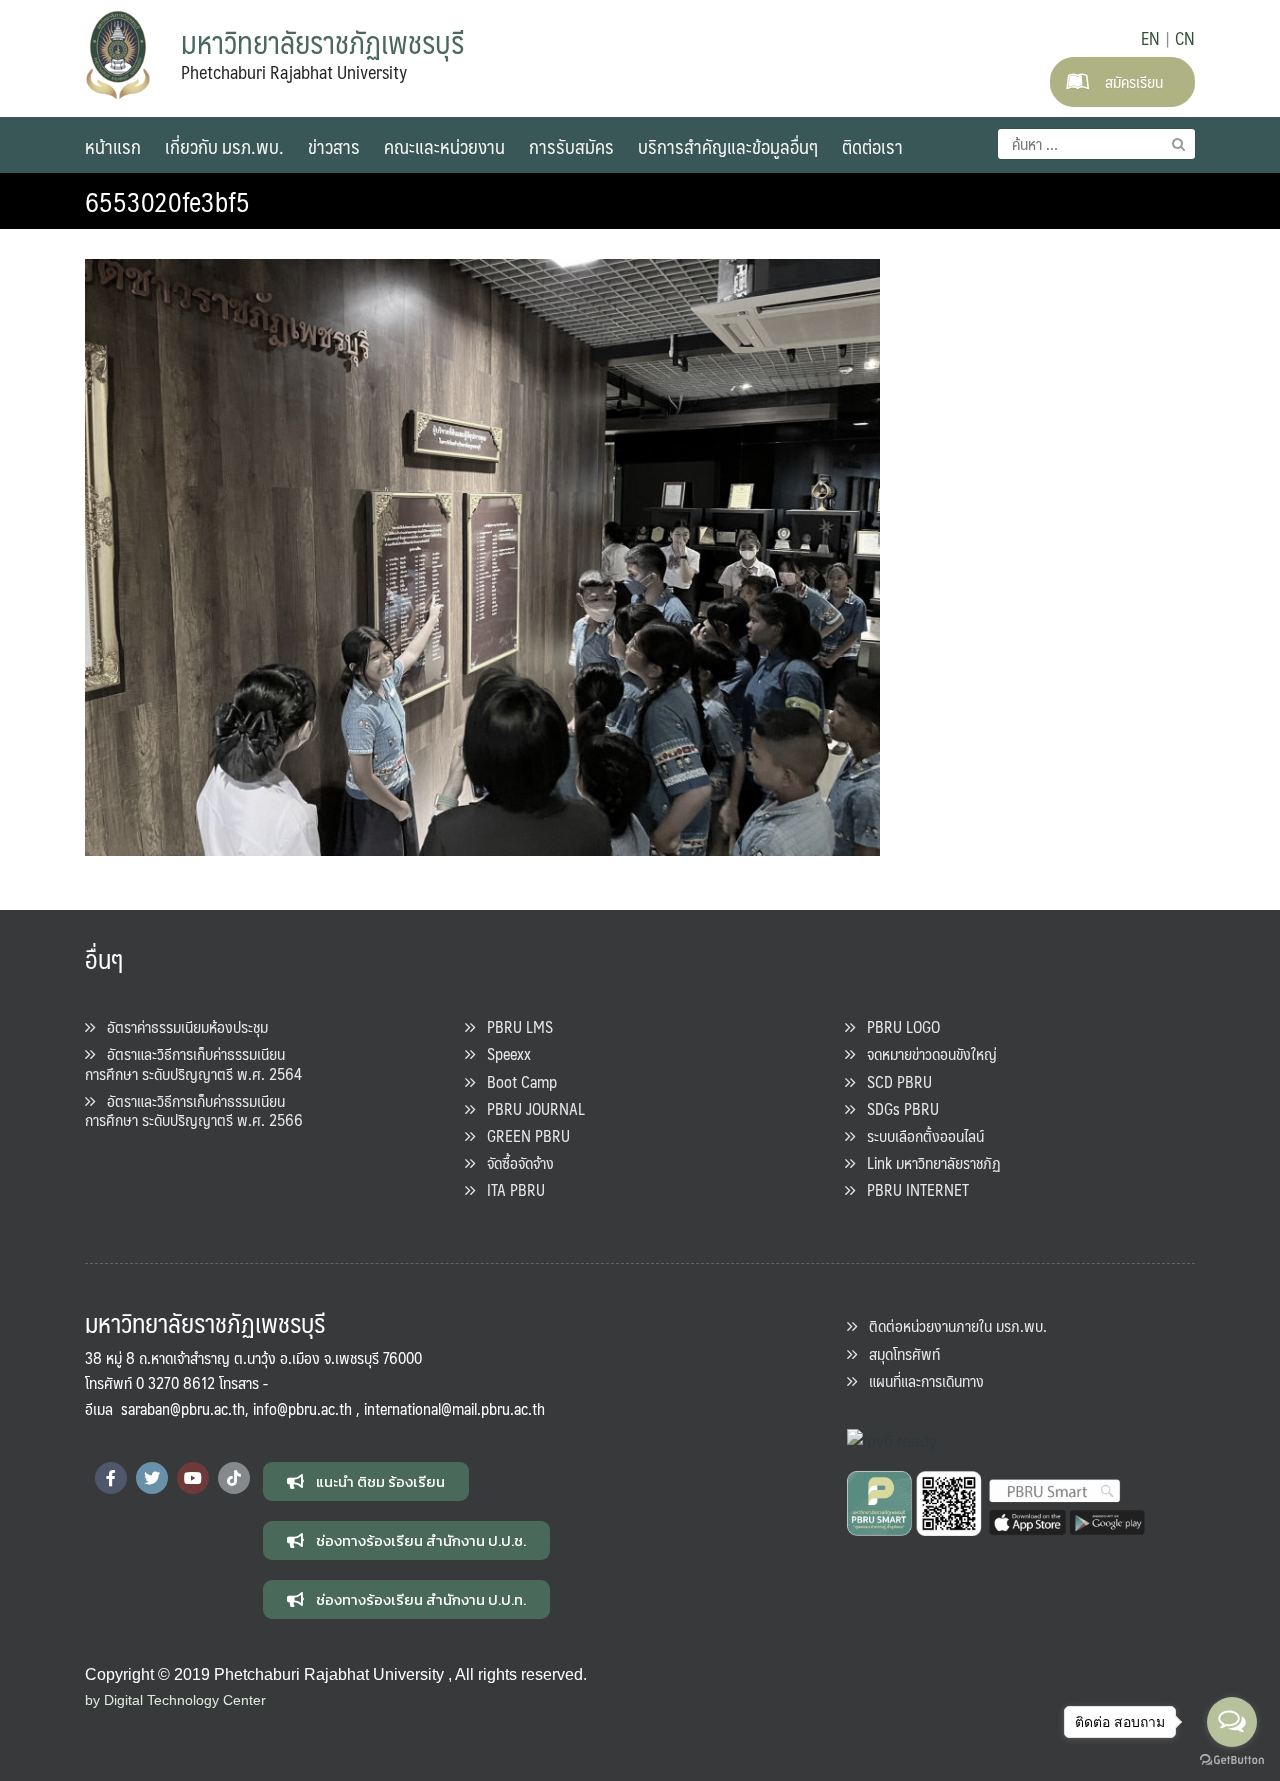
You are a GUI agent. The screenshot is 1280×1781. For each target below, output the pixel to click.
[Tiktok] (234, 1478)
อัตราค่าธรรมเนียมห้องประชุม (181, 1026)
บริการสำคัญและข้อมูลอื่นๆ (728, 146)
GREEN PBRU (522, 1135)
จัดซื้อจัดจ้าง (514, 1162)
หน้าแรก (113, 146)
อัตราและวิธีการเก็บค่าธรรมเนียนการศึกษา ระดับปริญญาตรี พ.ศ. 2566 (194, 1110)
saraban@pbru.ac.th (183, 1408)
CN (1185, 38)
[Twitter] (152, 1478)
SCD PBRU (893, 1081)
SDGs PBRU (897, 1108)
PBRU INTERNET (912, 1189)
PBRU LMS (514, 1026)
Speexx (503, 1053)
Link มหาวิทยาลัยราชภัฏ (928, 1162)
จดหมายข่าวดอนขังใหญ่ (926, 1053)
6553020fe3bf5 (167, 201)
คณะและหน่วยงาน (444, 146)
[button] (366, 1481)
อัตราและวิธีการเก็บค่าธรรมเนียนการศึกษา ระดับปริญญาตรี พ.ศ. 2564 (193, 1063)
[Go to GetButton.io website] (1232, 1760)
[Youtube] (193, 1478)
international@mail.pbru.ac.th (454, 1408)
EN (1150, 38)
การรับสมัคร (571, 146)
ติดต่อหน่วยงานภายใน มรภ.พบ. (952, 1325)
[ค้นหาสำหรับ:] (1096, 144)
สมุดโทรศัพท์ (898, 1353)
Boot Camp (516, 1081)
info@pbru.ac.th (302, 1408)
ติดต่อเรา (872, 146)
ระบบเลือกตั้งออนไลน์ (919, 1135)
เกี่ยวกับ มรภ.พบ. (224, 146)
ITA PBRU (510, 1189)
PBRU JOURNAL (530, 1108)
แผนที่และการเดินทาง (920, 1380)
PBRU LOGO (897, 1026)
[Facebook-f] (111, 1478)
